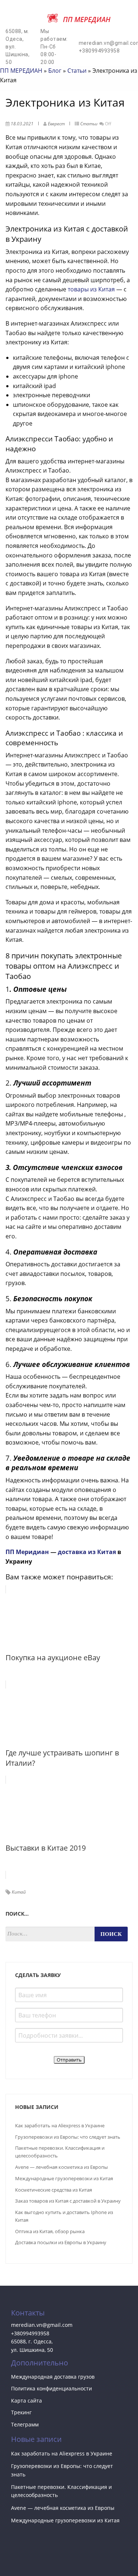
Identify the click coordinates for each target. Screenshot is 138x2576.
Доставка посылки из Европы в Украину (61, 2242)
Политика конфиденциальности (52, 2388)
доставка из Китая (87, 1552)
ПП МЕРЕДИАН (21, 71)
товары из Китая (91, 289)
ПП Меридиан (27, 1552)
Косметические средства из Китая (54, 2190)
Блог (55, 71)
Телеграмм (25, 2424)
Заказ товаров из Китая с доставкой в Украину (68, 2201)
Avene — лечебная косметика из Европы (61, 2167)
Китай (19, 1892)
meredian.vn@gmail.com (42, 2325)
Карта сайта (26, 2401)
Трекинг (21, 2412)
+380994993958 (30, 2333)
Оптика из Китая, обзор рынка (50, 2231)
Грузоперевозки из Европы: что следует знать (68, 2137)
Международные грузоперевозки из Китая (64, 2178)
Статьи (77, 71)
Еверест (56, 124)
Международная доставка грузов (53, 2377)
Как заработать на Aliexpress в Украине (60, 2125)
